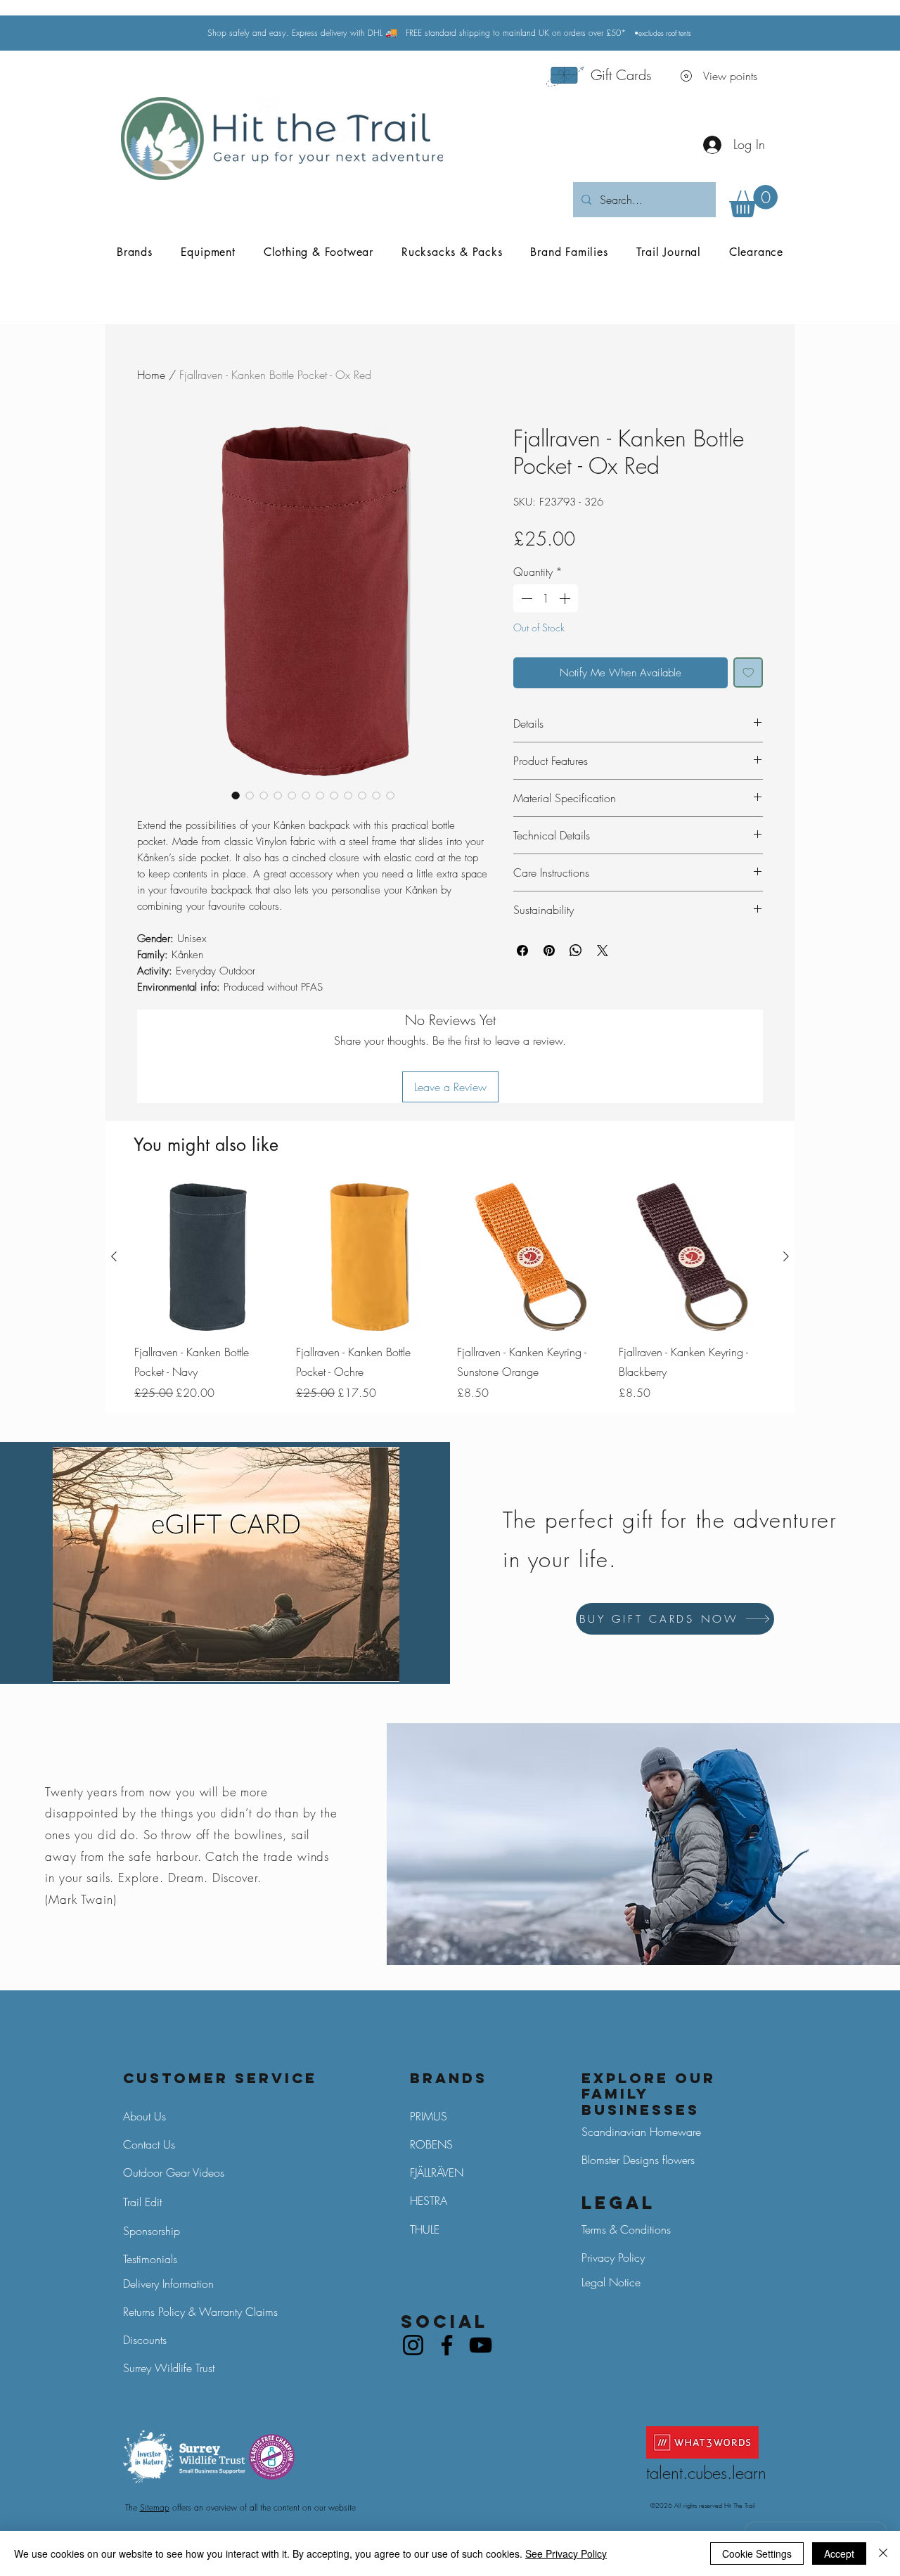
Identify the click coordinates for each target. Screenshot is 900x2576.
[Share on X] (603, 951)
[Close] (883, 2554)
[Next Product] (786, 1256)
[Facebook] (447, 2345)
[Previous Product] (114, 1256)
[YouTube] (481, 2345)
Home (151, 375)
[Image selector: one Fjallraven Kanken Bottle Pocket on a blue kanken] (292, 795)
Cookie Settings (757, 2554)
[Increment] (566, 598)
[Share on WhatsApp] (576, 951)
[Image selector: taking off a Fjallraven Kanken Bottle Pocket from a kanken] (376, 795)
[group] (450, 1292)
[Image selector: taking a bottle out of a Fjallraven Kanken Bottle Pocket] (320, 795)
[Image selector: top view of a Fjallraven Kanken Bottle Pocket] (278, 795)
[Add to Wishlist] (748, 672)
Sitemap (155, 2507)
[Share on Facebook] (522, 951)
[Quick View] (208, 1257)
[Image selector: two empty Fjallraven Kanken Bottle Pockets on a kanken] (334, 795)
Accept (839, 2554)
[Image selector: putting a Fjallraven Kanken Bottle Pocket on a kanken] (390, 795)
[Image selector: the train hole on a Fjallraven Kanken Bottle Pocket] (348, 795)
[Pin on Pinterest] (549, 951)
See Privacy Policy (566, 2554)
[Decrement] (525, 598)
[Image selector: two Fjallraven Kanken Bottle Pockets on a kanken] (264, 795)
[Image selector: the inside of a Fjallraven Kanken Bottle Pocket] (362, 795)
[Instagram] (413, 2345)
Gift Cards (621, 75)
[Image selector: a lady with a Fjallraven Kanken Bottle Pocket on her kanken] (306, 795)
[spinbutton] (546, 598)
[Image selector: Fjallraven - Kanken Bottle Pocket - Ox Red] (236, 795)
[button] (753, 201)
